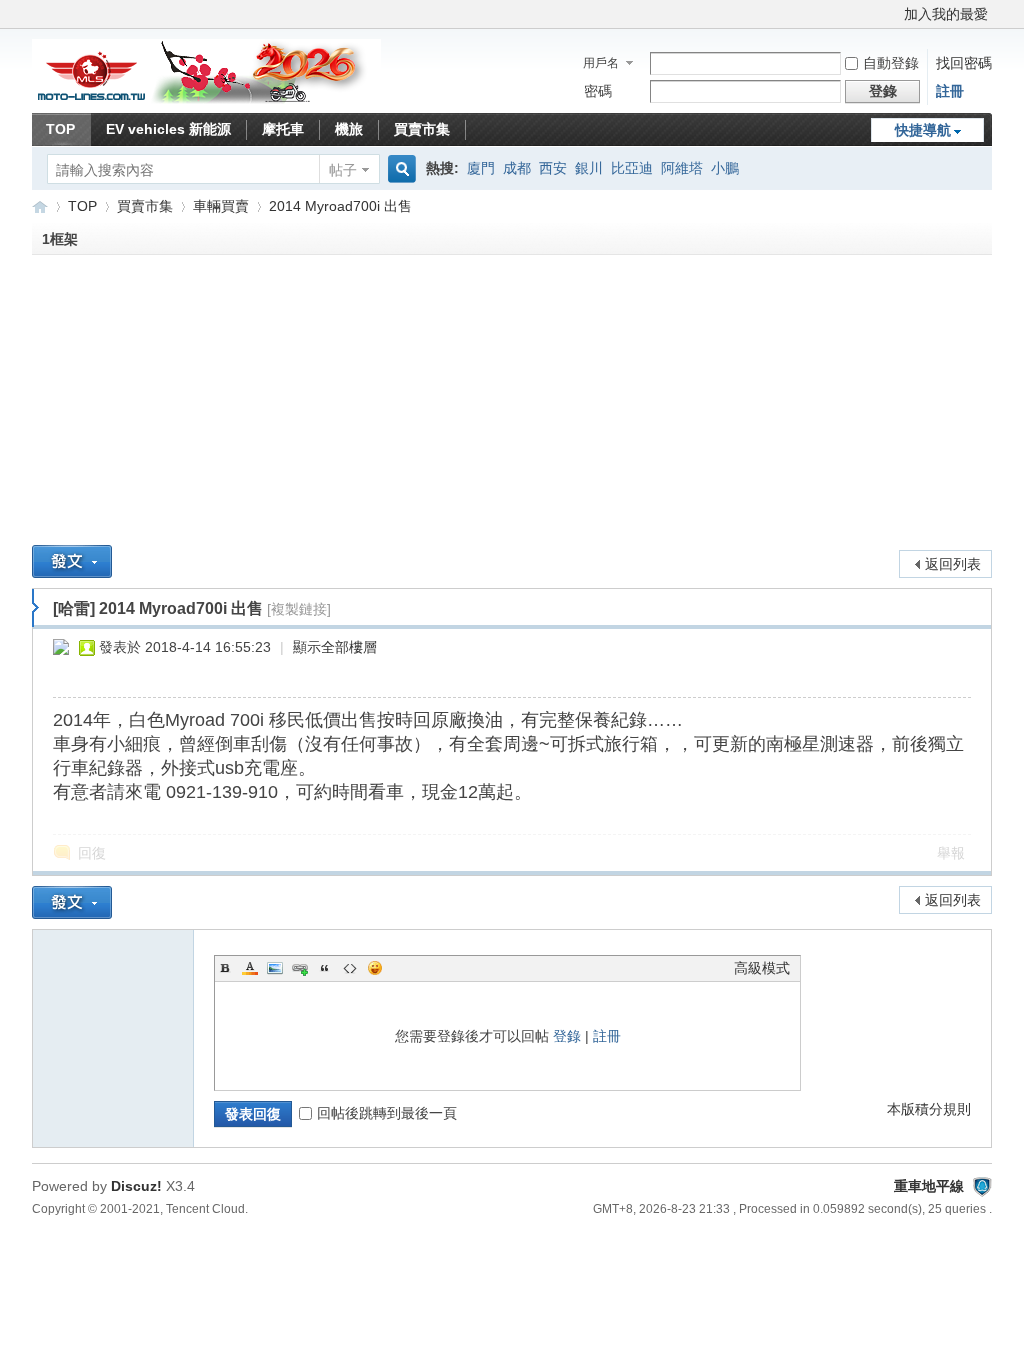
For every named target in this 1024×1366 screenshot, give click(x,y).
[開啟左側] (35, 608)
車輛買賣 (221, 206)
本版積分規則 (929, 1109)
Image (275, 968)
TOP (60, 129)
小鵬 (725, 168)
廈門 (481, 168)
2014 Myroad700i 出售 (340, 206)
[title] (982, 1186)
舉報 (951, 853)
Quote (325, 968)
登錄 (567, 1036)
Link (300, 968)
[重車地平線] (206, 100)
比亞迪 (632, 168)
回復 (92, 853)
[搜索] (399, 169)
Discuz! (136, 1186)
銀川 (589, 168)
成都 (517, 168)
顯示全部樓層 (335, 647)
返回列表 (953, 564)
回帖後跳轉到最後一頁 (387, 1113)
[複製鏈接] (299, 609)
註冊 (950, 91)
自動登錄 (891, 63)
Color (250, 968)
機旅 (349, 129)
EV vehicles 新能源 (168, 129)
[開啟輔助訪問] (895, 14)
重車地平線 (40, 206)
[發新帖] (72, 561)
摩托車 (283, 129)
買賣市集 (422, 129)
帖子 (343, 170)
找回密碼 (964, 63)
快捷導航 (923, 130)
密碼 (598, 91)
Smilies (375, 968)
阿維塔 (682, 168)
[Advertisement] (512, 405)
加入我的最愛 (946, 14)
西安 (553, 168)
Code (350, 968)
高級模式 (762, 968)
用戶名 (601, 63)
